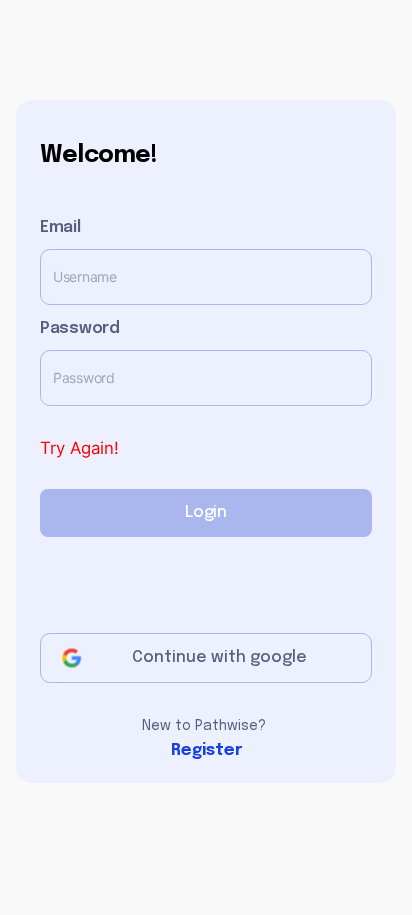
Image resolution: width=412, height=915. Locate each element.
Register (206, 751)
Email (60, 227)
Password (80, 328)
